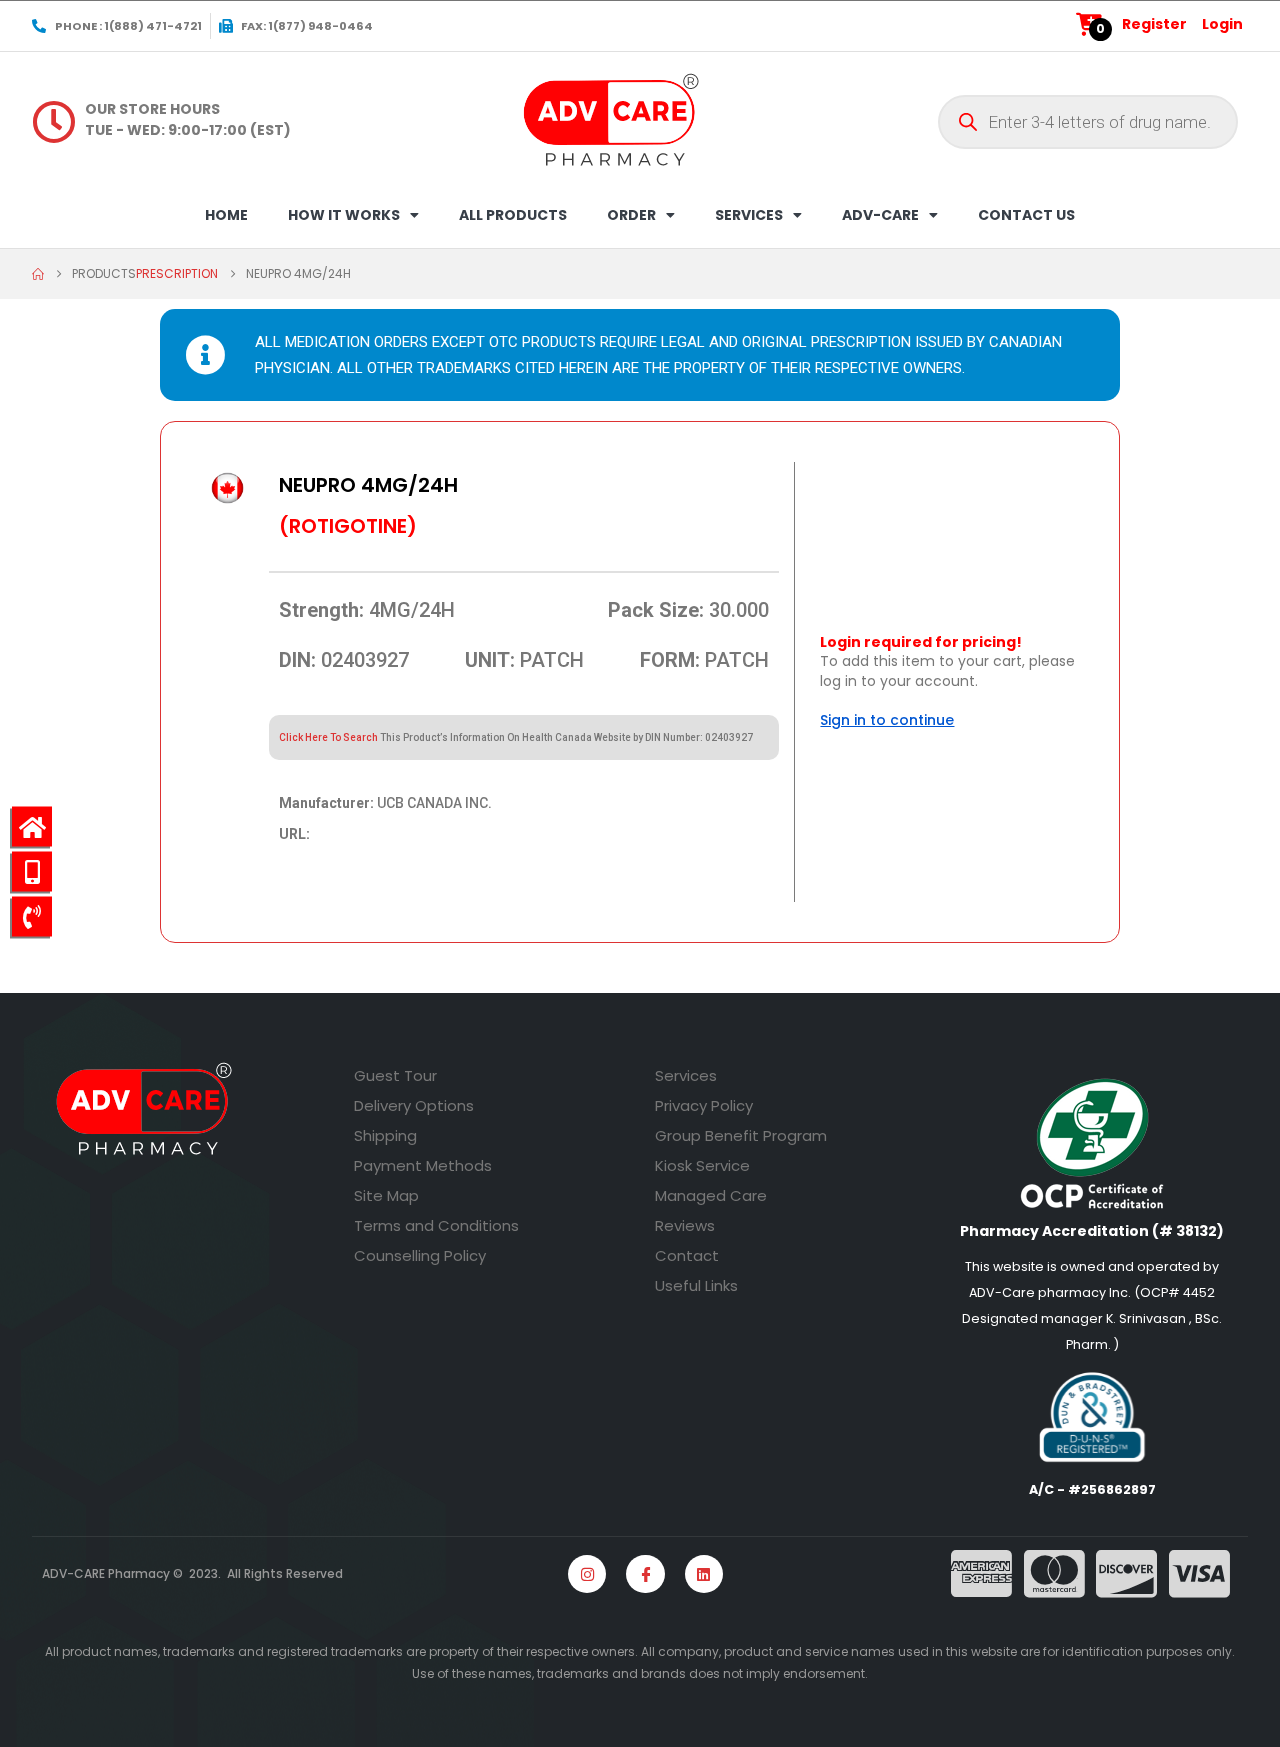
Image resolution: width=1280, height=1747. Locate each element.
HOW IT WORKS (344, 215)
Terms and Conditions (436, 1225)
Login (1222, 24)
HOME (226, 215)
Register (1154, 24)
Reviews (685, 1225)
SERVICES (749, 215)
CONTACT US (1026, 215)
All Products (513, 215)
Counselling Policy (420, 1255)
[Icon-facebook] (645, 1574)
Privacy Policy (704, 1105)
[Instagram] (587, 1574)
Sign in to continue (887, 720)
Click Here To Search (328, 737)
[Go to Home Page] (38, 274)
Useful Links (696, 1285)
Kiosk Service (702, 1165)
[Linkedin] (704, 1574)
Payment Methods (423, 1165)
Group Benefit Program (741, 1135)
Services (686, 1075)
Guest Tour (395, 1075)
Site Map (386, 1195)
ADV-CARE (880, 215)
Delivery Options (414, 1105)
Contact (687, 1255)
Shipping (385, 1135)
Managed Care (711, 1195)
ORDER (631, 215)
